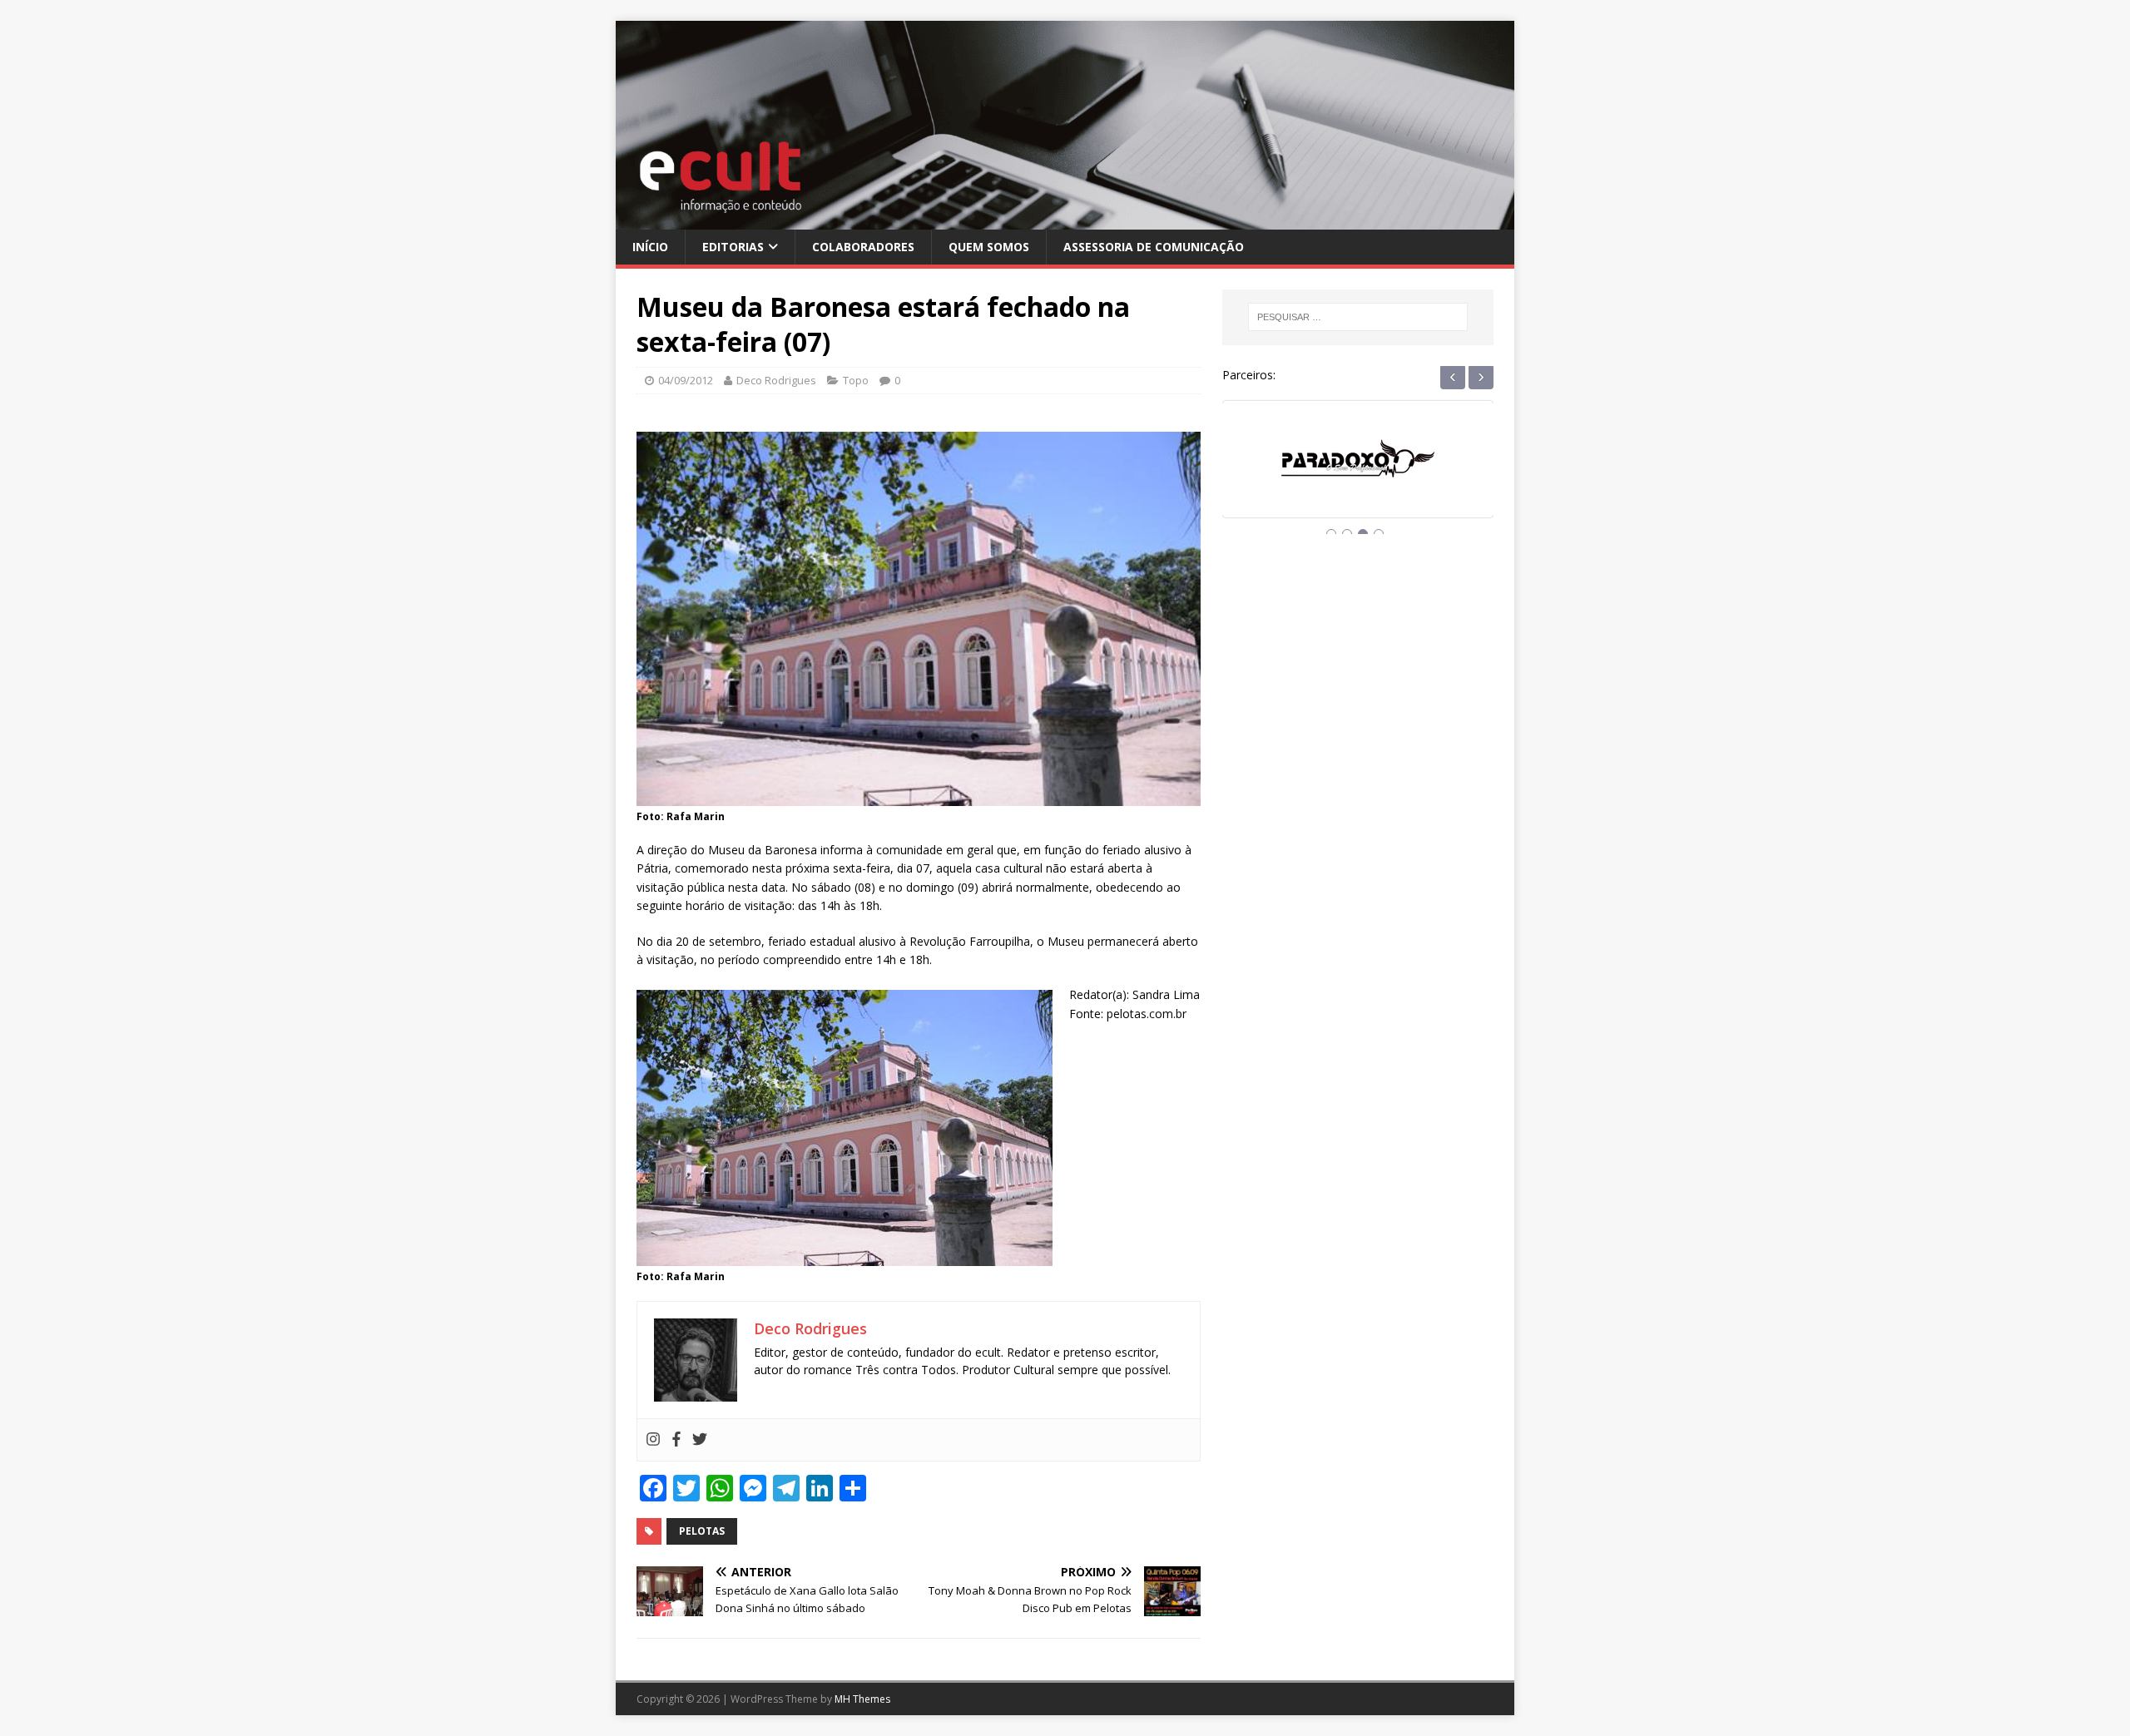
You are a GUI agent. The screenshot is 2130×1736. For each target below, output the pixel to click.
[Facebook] (676, 1440)
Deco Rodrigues (776, 380)
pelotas (702, 1531)
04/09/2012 (686, 380)
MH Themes (862, 1699)
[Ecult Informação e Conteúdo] (1065, 219)
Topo (856, 380)
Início (650, 247)
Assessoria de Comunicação (1154, 247)
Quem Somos (989, 247)
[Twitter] (700, 1440)
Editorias (733, 247)
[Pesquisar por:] (1358, 317)
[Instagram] (653, 1440)
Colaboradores (863, 247)
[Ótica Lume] (1358, 475)
